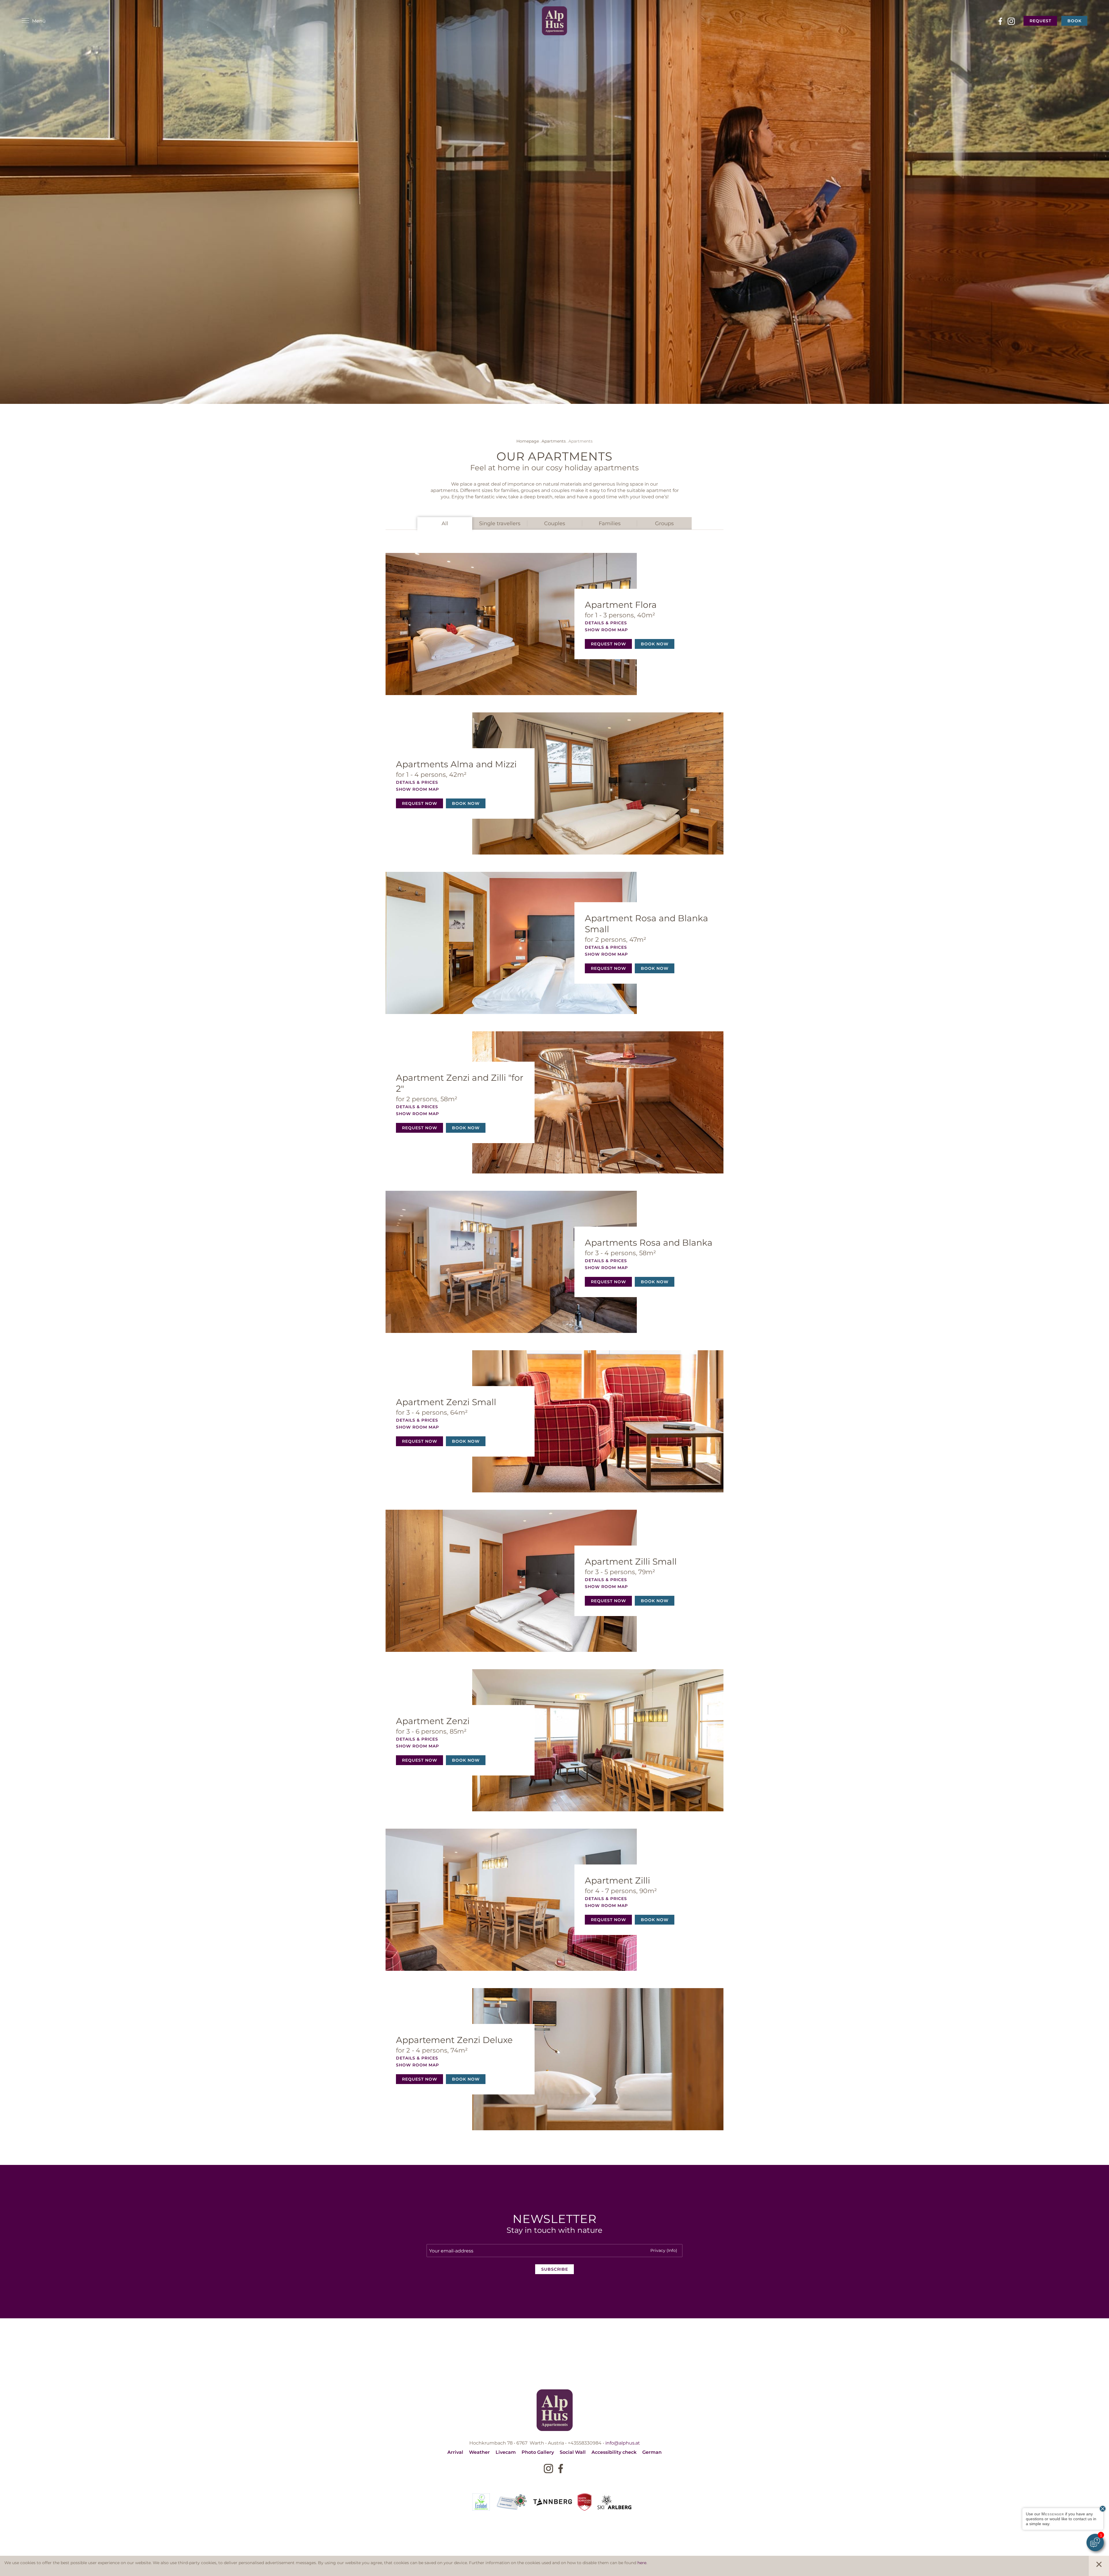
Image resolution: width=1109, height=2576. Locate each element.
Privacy (664, 2250)
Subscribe (555, 2269)
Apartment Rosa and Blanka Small (646, 923)
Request (1040, 21)
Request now (609, 644)
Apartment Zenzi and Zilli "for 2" (460, 1083)
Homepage (528, 441)
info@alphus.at (623, 2443)
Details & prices (606, 623)
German (652, 2452)
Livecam (506, 2452)
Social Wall (573, 2452)
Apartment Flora (621, 604)
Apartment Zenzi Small (446, 1402)
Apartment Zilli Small (631, 1561)
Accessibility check (614, 2452)
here (642, 2563)
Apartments (554, 441)
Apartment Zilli (617, 1880)
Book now (655, 644)
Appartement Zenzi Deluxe (454, 2040)
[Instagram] (1011, 21)
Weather (479, 2452)
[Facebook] (1000, 21)
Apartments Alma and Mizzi (456, 764)
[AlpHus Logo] (555, 21)
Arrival (455, 2452)
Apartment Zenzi (433, 1721)
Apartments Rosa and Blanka (649, 1242)
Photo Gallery (538, 2452)
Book (1074, 21)
